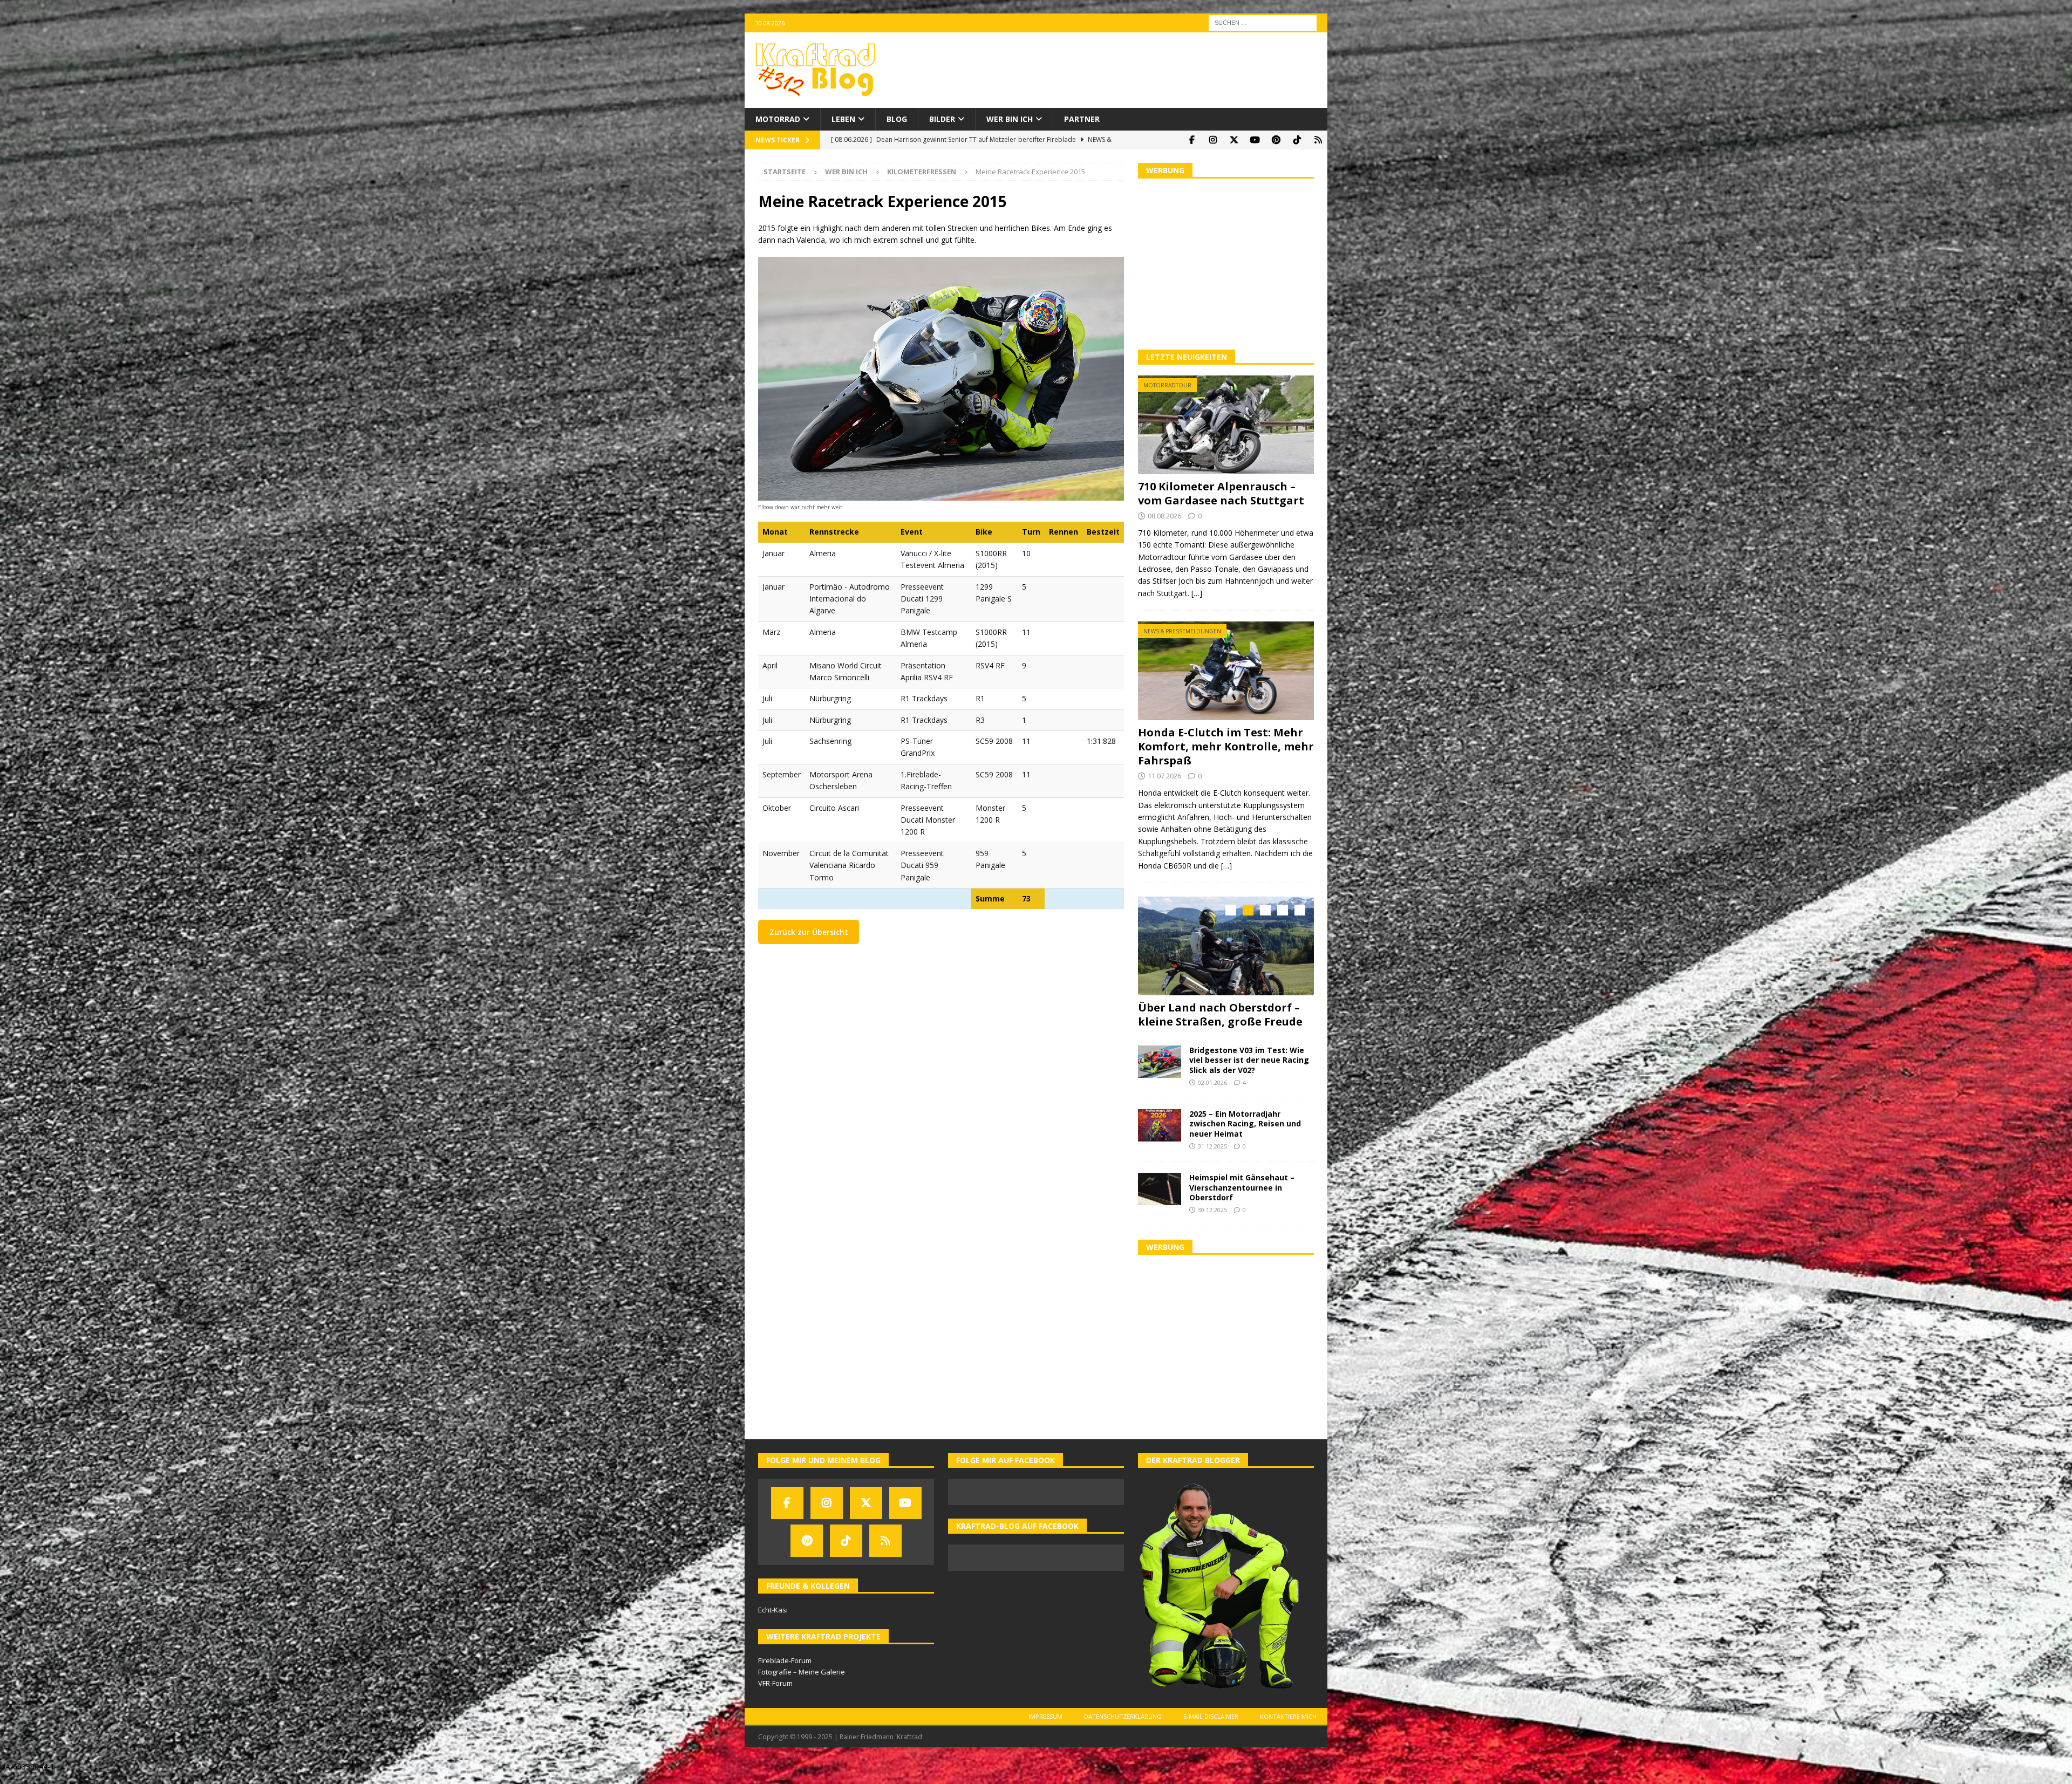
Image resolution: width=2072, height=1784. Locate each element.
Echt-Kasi (773, 1621)
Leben (843, 119)
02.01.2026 (1212, 1093)
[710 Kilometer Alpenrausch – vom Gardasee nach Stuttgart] (1226, 425)
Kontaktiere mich (1288, 1727)
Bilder (942, 119)
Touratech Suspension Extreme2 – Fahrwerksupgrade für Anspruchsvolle (1223, 1021)
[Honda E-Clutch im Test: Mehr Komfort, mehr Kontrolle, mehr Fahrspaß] (1226, 671)
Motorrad (778, 119)
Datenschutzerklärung (1123, 1727)
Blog (897, 119)
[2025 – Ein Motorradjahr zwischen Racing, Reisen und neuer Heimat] (1160, 1136)
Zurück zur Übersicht (809, 932)
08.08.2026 (1164, 516)
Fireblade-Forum (785, 1671)
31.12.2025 (1212, 1157)
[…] (1197, 593)
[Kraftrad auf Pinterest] (1276, 140)
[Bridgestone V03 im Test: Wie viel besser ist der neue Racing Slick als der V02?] (1160, 1072)
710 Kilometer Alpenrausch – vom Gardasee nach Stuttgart (1221, 493)
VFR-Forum (775, 1694)
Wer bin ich (1010, 119)
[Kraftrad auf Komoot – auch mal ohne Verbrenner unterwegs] (1318, 140)
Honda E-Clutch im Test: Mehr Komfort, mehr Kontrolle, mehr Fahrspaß (1226, 746)
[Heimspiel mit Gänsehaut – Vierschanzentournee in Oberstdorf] (1160, 1200)
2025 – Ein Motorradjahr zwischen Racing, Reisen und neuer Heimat (1245, 1134)
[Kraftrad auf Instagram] (1213, 140)
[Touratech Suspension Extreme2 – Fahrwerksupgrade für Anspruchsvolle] (1226, 946)
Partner (1082, 119)
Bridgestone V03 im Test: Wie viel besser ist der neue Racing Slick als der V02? (1249, 1071)
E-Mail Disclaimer (1211, 1727)
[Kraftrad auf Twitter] (1234, 140)
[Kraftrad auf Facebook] (1192, 140)
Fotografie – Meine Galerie (802, 1683)
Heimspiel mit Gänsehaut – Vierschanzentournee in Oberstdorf (1242, 1198)
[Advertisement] (1226, 263)
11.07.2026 (1164, 776)
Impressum (1045, 1727)
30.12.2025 (1212, 1221)
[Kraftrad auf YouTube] (1255, 140)
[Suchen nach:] (1263, 22)
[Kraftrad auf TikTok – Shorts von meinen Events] (1297, 140)
